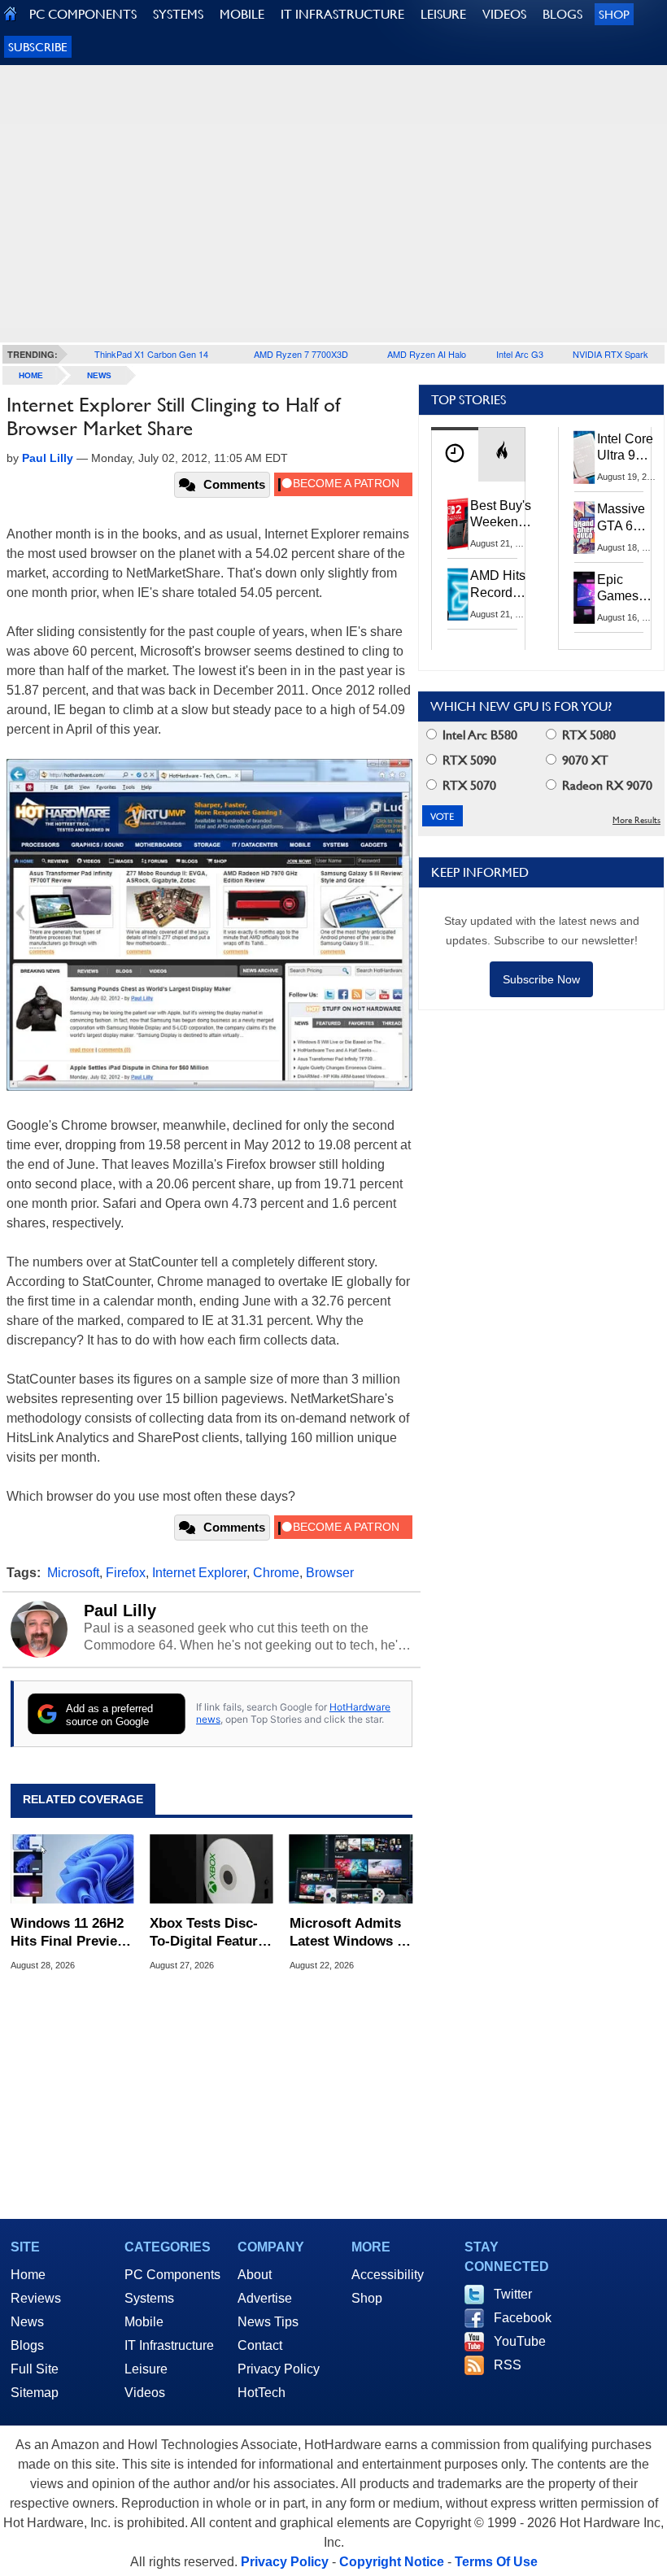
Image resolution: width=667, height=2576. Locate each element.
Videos (145, 2393)
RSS (508, 2365)
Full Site (35, 2369)
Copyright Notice (392, 2562)
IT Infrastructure (169, 2345)
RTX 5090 (468, 760)
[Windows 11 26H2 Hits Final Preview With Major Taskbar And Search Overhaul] (72, 1869)
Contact (260, 2345)
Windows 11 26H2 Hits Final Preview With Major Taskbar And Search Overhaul (69, 1933)
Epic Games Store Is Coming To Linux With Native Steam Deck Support (628, 589)
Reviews (36, 2298)
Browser (330, 1573)
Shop (614, 14)
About (255, 2275)
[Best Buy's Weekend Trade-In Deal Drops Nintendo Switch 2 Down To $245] (458, 524)
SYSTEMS (178, 14)
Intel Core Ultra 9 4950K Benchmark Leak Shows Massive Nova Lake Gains (630, 448)
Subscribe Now (541, 979)
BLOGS (562, 14)
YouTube (520, 2341)
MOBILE (242, 14)
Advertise (265, 2298)
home (31, 375)
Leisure (146, 2369)
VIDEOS (504, 14)
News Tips (268, 2322)
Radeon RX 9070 (606, 785)
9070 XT (584, 760)
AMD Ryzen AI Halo (427, 354)
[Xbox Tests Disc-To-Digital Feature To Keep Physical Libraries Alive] (211, 1869)
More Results (636, 820)
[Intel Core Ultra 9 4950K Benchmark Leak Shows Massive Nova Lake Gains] (585, 457)
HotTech (262, 2393)
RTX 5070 (468, 785)
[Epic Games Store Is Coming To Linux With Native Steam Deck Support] (585, 598)
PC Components (172, 2275)
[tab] (455, 454)
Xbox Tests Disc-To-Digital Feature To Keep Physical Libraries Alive (207, 1933)
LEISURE (443, 14)
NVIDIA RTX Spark (610, 354)
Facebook (523, 2318)
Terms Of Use (496, 2562)
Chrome (276, 1573)
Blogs (27, 2345)
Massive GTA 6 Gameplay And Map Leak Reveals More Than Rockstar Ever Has (628, 518)
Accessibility (388, 2275)
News (99, 375)
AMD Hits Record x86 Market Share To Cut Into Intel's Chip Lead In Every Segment (502, 585)
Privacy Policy (279, 2369)
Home (28, 2275)
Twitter (513, 2294)
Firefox (126, 1573)
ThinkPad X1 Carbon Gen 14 (151, 354)
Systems (149, 2298)
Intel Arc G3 (520, 354)
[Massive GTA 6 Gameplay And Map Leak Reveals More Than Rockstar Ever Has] (585, 527)
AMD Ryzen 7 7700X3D (301, 354)
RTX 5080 (587, 735)
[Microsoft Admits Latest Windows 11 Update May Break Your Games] (351, 1869)
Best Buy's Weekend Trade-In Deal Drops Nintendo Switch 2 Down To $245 (501, 515)
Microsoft (73, 1573)
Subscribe (38, 47)
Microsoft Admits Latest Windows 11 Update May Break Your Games (350, 1933)
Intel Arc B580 (478, 735)
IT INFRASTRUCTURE (342, 14)
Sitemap (35, 2393)
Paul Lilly (120, 1611)
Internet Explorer (199, 1573)
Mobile (144, 2322)
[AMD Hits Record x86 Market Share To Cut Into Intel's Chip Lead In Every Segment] (458, 594)
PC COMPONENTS (83, 14)
